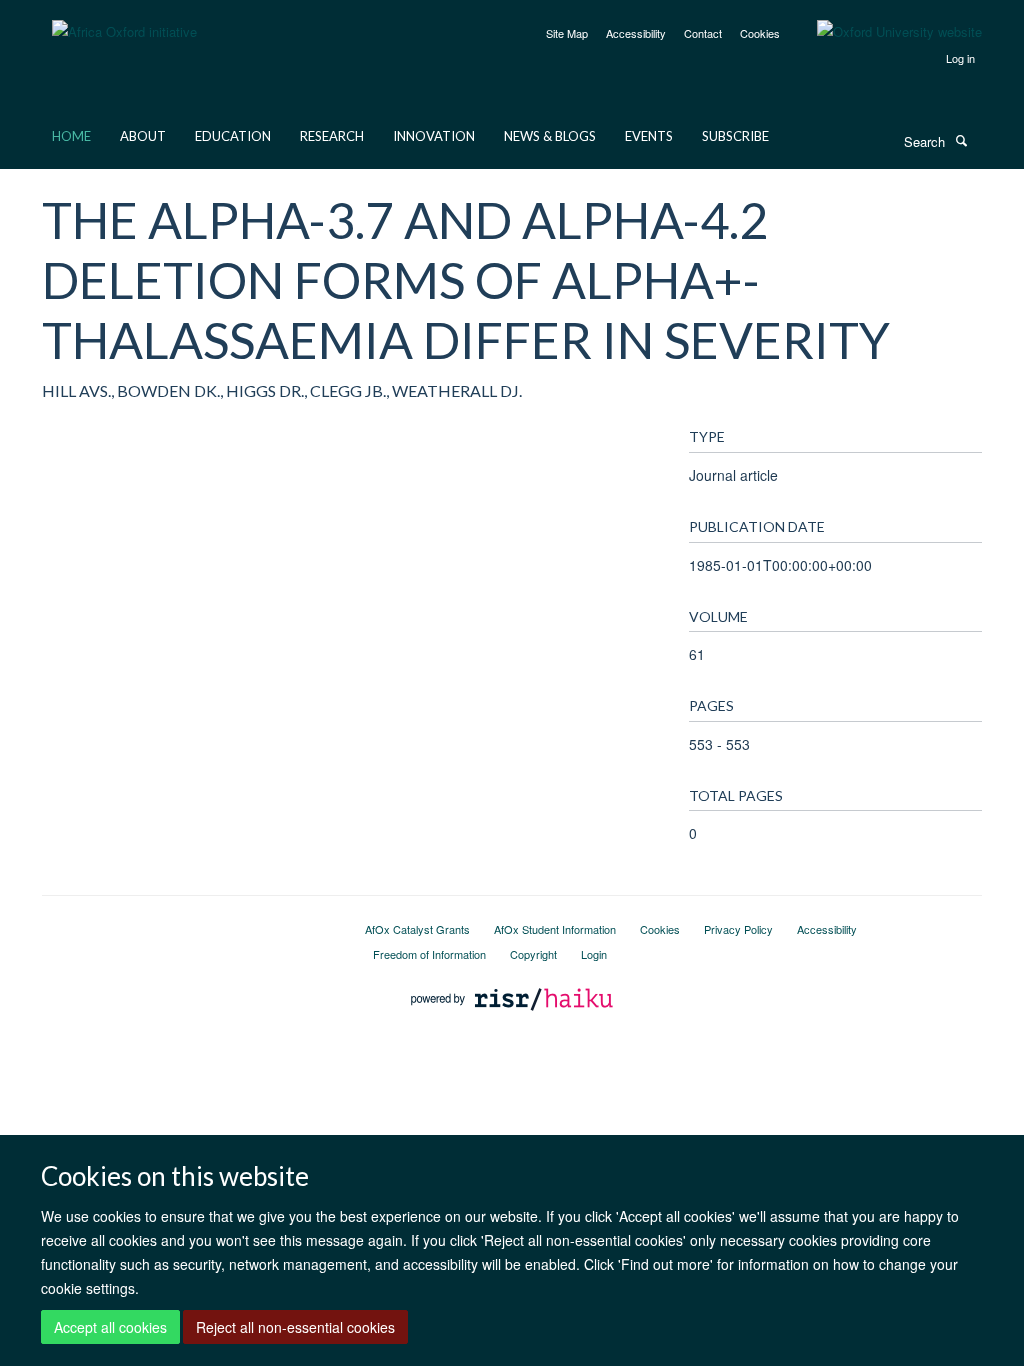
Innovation (434, 136)
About (143, 136)
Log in (960, 58)
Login (594, 954)
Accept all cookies (110, 1327)
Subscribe (735, 136)
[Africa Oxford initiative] (124, 19)
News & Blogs (550, 136)
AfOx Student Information (555, 929)
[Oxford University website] (884, 32)
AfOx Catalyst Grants (417, 929)
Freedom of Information (429, 954)
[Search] (961, 140)
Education (233, 136)
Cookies (760, 33)
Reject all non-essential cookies (295, 1327)
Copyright (533, 954)
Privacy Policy (738, 929)
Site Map (567, 33)
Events (649, 136)
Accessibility (636, 33)
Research (332, 136)
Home (71, 136)
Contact (703, 33)
